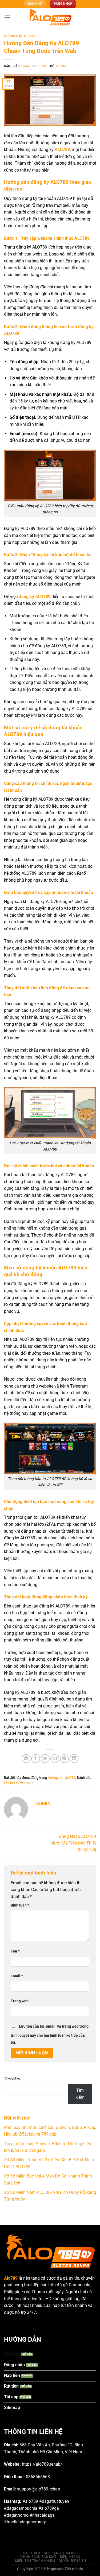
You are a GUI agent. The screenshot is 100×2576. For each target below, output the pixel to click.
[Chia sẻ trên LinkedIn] (74, 1759)
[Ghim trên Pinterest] (64, 1759)
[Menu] (7, 17)
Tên (15, 1951)
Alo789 (11, 2278)
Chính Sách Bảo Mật (38, 2557)
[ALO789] (50, 17)
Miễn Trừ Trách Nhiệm (35, 2561)
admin (61, 66)
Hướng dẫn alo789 (19, 36)
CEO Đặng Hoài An (60, 2553)
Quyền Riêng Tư (72, 2561)
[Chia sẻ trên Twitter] (45, 1759)
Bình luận (20, 1905)
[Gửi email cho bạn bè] (55, 1759)
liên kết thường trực (19, 1783)
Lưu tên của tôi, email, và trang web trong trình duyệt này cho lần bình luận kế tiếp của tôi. (50, 2034)
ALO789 (62, 150)
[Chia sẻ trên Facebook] (36, 1759)
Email (17, 1976)
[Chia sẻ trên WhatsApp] (26, 1759)
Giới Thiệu (32, 2553)
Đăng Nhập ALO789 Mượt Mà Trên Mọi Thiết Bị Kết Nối (73, 1843)
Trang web (20, 2001)
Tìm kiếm (12, 2079)
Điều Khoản (70, 2557)
